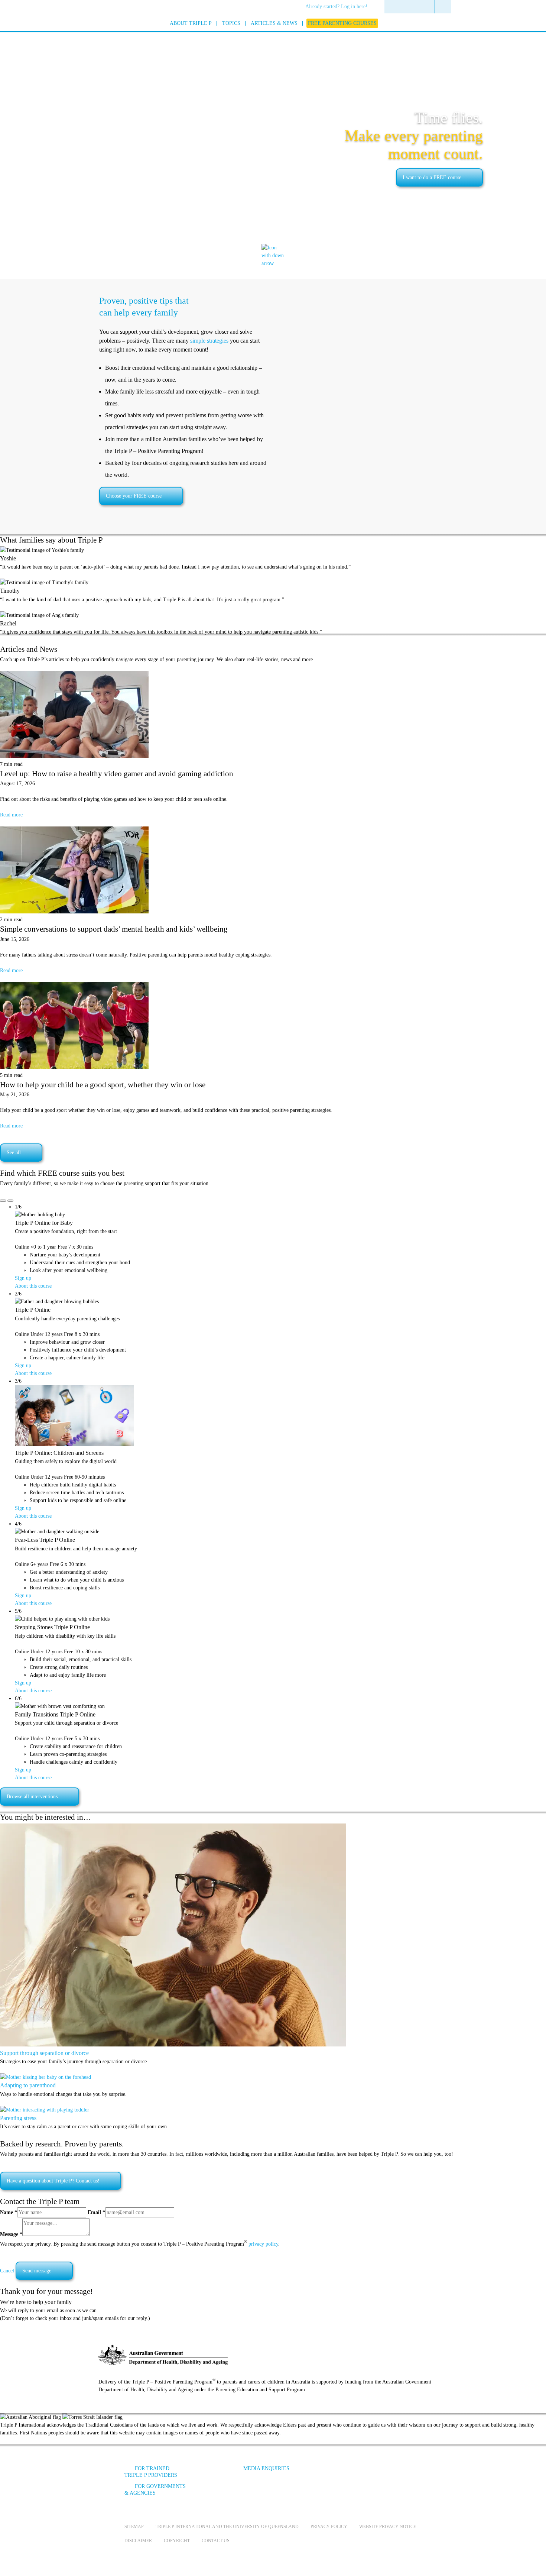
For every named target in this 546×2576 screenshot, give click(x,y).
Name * (9, 2212)
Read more (11, 815)
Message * (11, 2234)
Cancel (7, 2271)
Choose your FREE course (134, 496)
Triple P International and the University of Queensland (227, 2527)
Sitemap (134, 2527)
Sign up (23, 1278)
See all (14, 1153)
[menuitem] (339, 7)
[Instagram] (380, 2474)
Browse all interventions (32, 1797)
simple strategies (209, 341)
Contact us (216, 2541)
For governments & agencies (155, 2490)
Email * (96, 2212)
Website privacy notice (388, 2527)
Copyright (177, 2541)
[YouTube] (360, 2474)
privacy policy (263, 2244)
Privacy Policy (329, 2527)
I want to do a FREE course (432, 177)
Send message (37, 2271)
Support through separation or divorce (44, 2053)
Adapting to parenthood (28, 2085)
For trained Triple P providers (151, 2472)
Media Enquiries (266, 2468)
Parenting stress (18, 2118)
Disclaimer (138, 2541)
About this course (33, 1286)
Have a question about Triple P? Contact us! (53, 2181)
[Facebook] (340, 2474)
